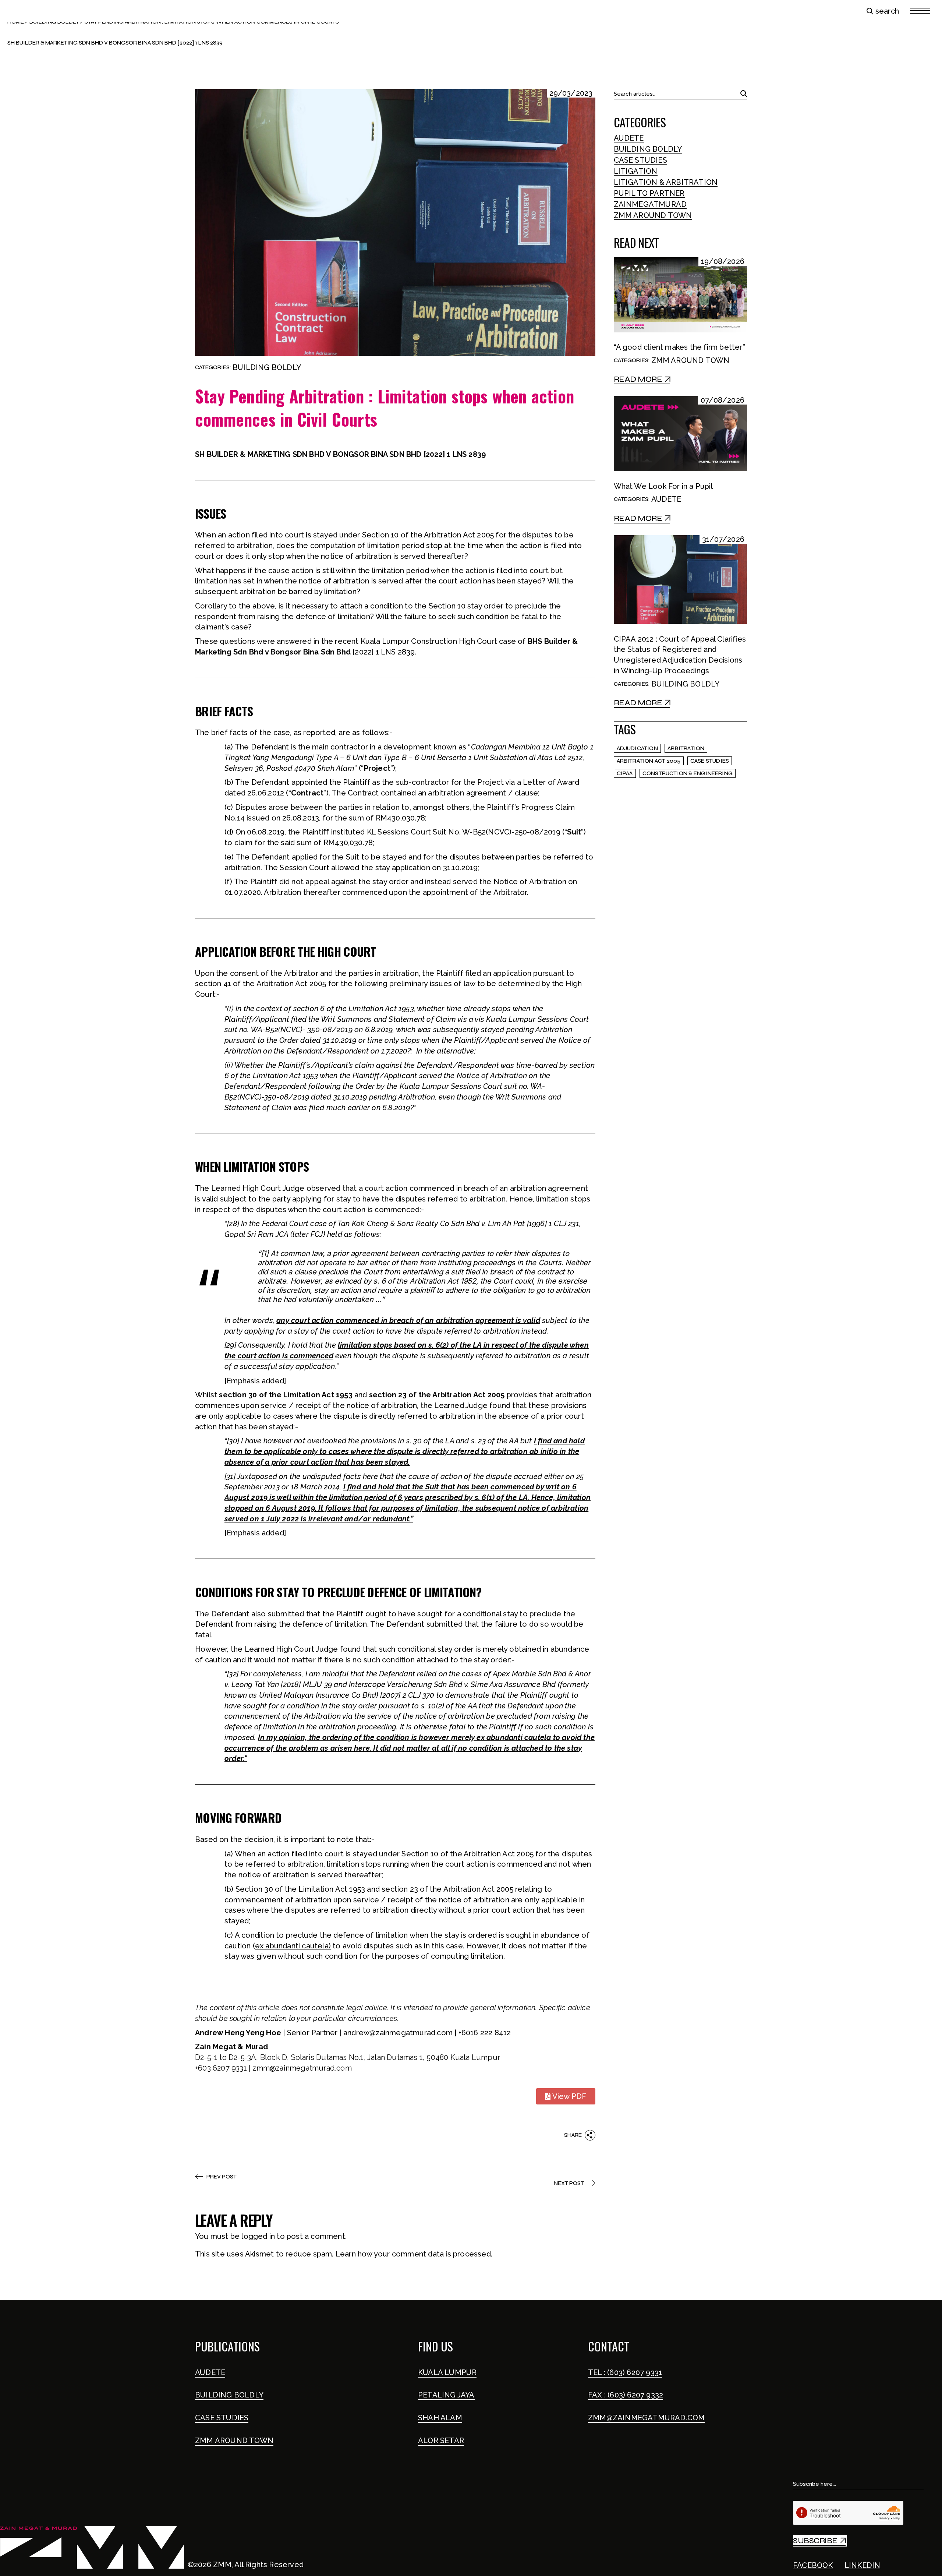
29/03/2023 (571, 93)
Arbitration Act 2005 (649, 761)
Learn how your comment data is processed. (414, 2254)
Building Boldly (267, 367)
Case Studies (640, 160)
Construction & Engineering (688, 773)
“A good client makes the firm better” (679, 347)
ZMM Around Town (653, 215)
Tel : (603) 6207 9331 (625, 2372)
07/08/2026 (723, 400)
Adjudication (637, 748)
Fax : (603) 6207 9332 (626, 2395)
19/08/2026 (723, 262)
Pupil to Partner (649, 193)
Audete (629, 138)
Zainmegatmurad (650, 204)
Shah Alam (440, 2418)
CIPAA (625, 773)
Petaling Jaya (446, 2395)
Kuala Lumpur (447, 2372)
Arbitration (686, 748)
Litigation (636, 171)
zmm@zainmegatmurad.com (646, 2418)
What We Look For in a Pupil (663, 486)
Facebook (813, 2565)
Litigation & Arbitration (666, 182)
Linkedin (863, 2565)
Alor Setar (441, 2441)
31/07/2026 (723, 539)
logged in (258, 2236)
